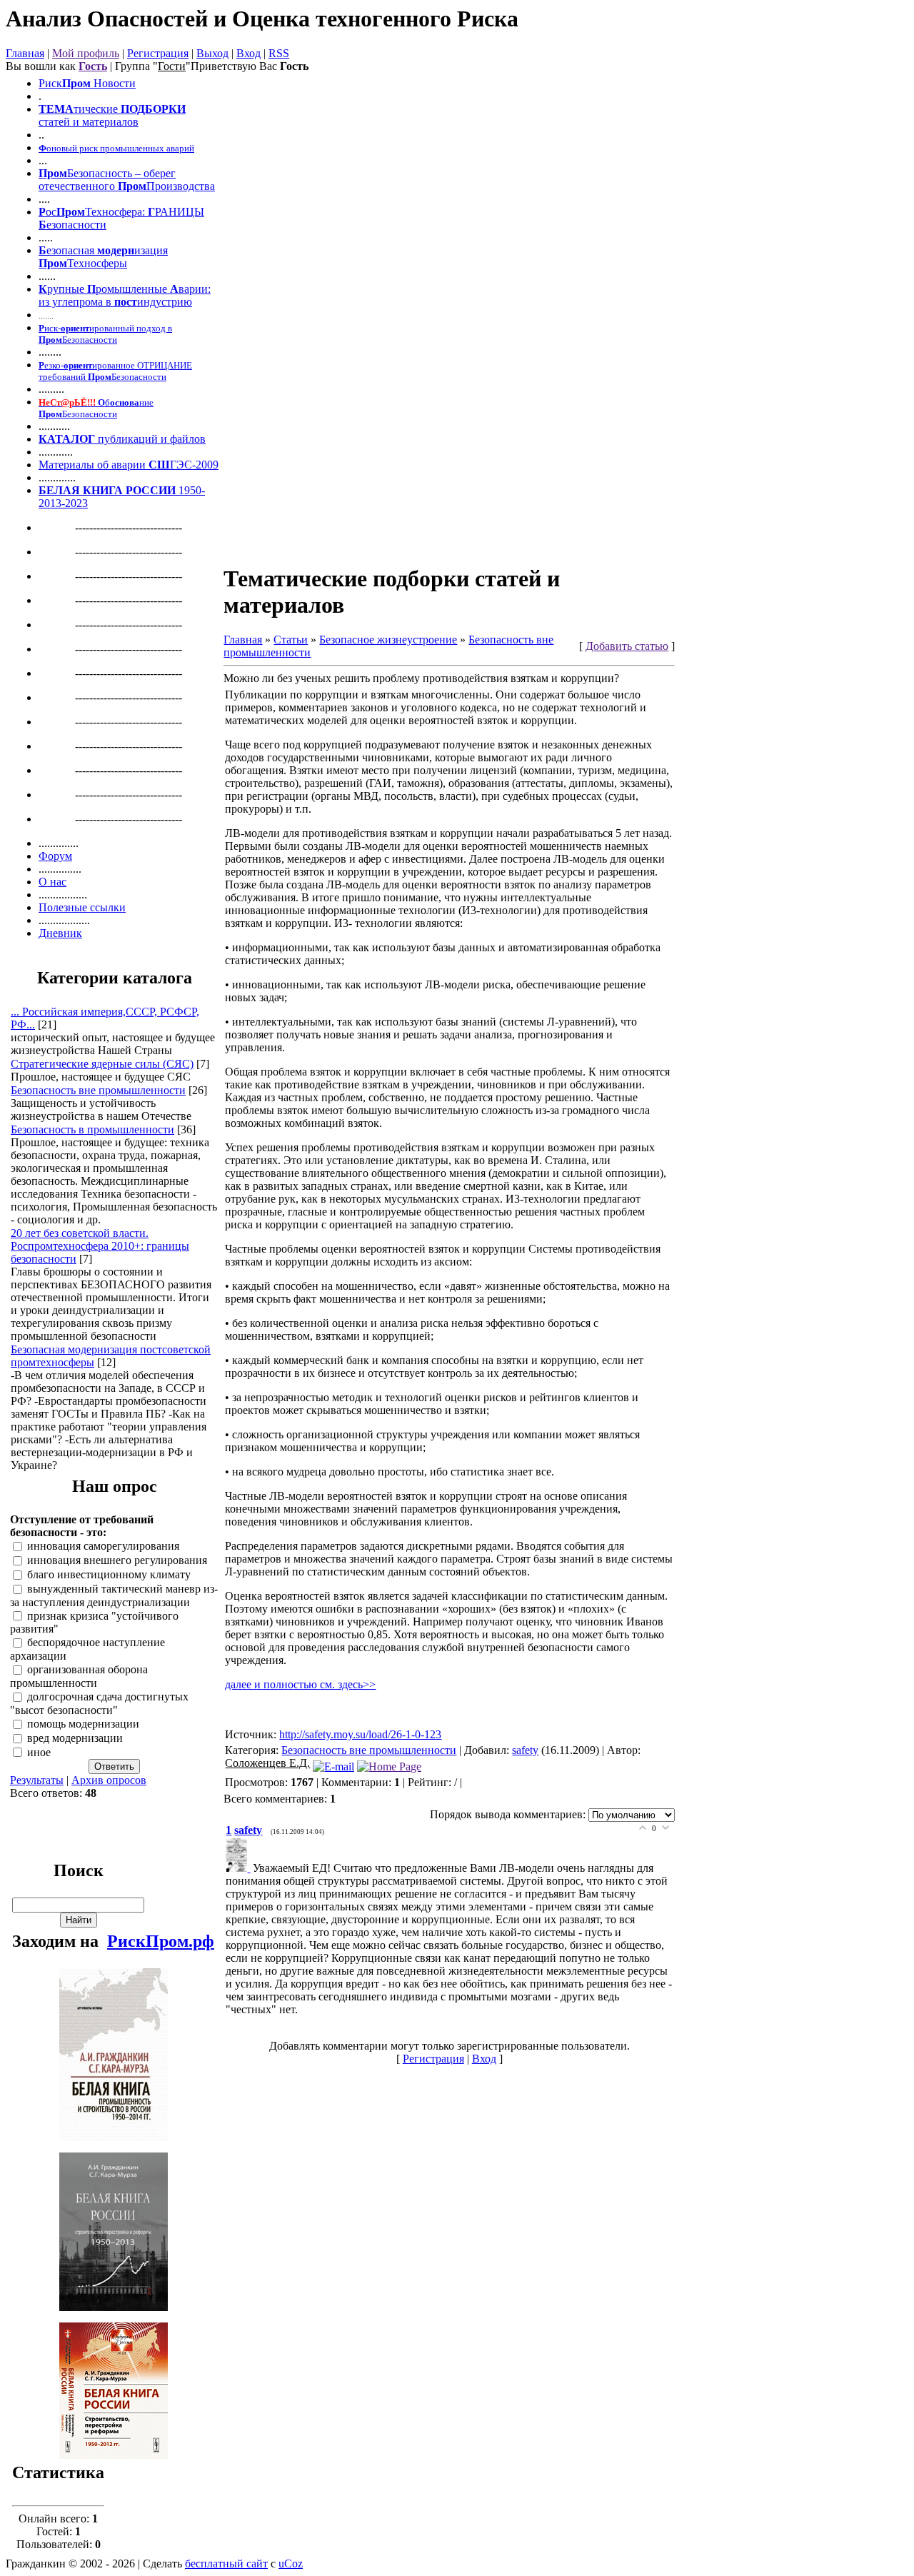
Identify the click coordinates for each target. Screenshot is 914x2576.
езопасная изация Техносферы (103, 257)
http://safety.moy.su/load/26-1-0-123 (360, 1734)
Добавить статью (627, 646)
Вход (248, 53)
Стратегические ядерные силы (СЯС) (102, 1064)
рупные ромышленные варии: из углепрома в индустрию (125, 295)
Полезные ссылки (82, 907)
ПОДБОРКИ (152, 109)
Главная (25, 53)
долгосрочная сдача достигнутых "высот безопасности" (99, 1703)
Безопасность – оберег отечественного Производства (127, 180)
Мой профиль (86, 53)
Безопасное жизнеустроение (388, 640)
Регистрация (158, 53)
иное (39, 1752)
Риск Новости (87, 83)
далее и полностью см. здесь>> (300, 1684)
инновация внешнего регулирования (117, 1560)
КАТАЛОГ (67, 439)
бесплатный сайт (226, 2564)
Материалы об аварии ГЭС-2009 (129, 465)
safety (525, 1750)
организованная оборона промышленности (79, 1677)
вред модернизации (75, 1738)
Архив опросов (109, 1780)
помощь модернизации (83, 1724)
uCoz (291, 2564)
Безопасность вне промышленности (98, 1090)
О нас (52, 882)
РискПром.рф (161, 1941)
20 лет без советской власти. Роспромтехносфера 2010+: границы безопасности (100, 1246)
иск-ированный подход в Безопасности (105, 334)
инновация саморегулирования (103, 1547)
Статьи (291, 640)
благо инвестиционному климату (109, 1574)
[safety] (239, 1868)
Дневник (60, 933)
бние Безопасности (96, 408)
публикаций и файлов (150, 439)
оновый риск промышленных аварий (116, 148)
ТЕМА (56, 109)
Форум (55, 856)
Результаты (37, 1780)
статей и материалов (89, 122)
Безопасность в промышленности (92, 1129)
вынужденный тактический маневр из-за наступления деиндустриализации (114, 1595)
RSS (279, 53)
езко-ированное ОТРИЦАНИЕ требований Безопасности (115, 371)
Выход (212, 53)
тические (96, 109)
